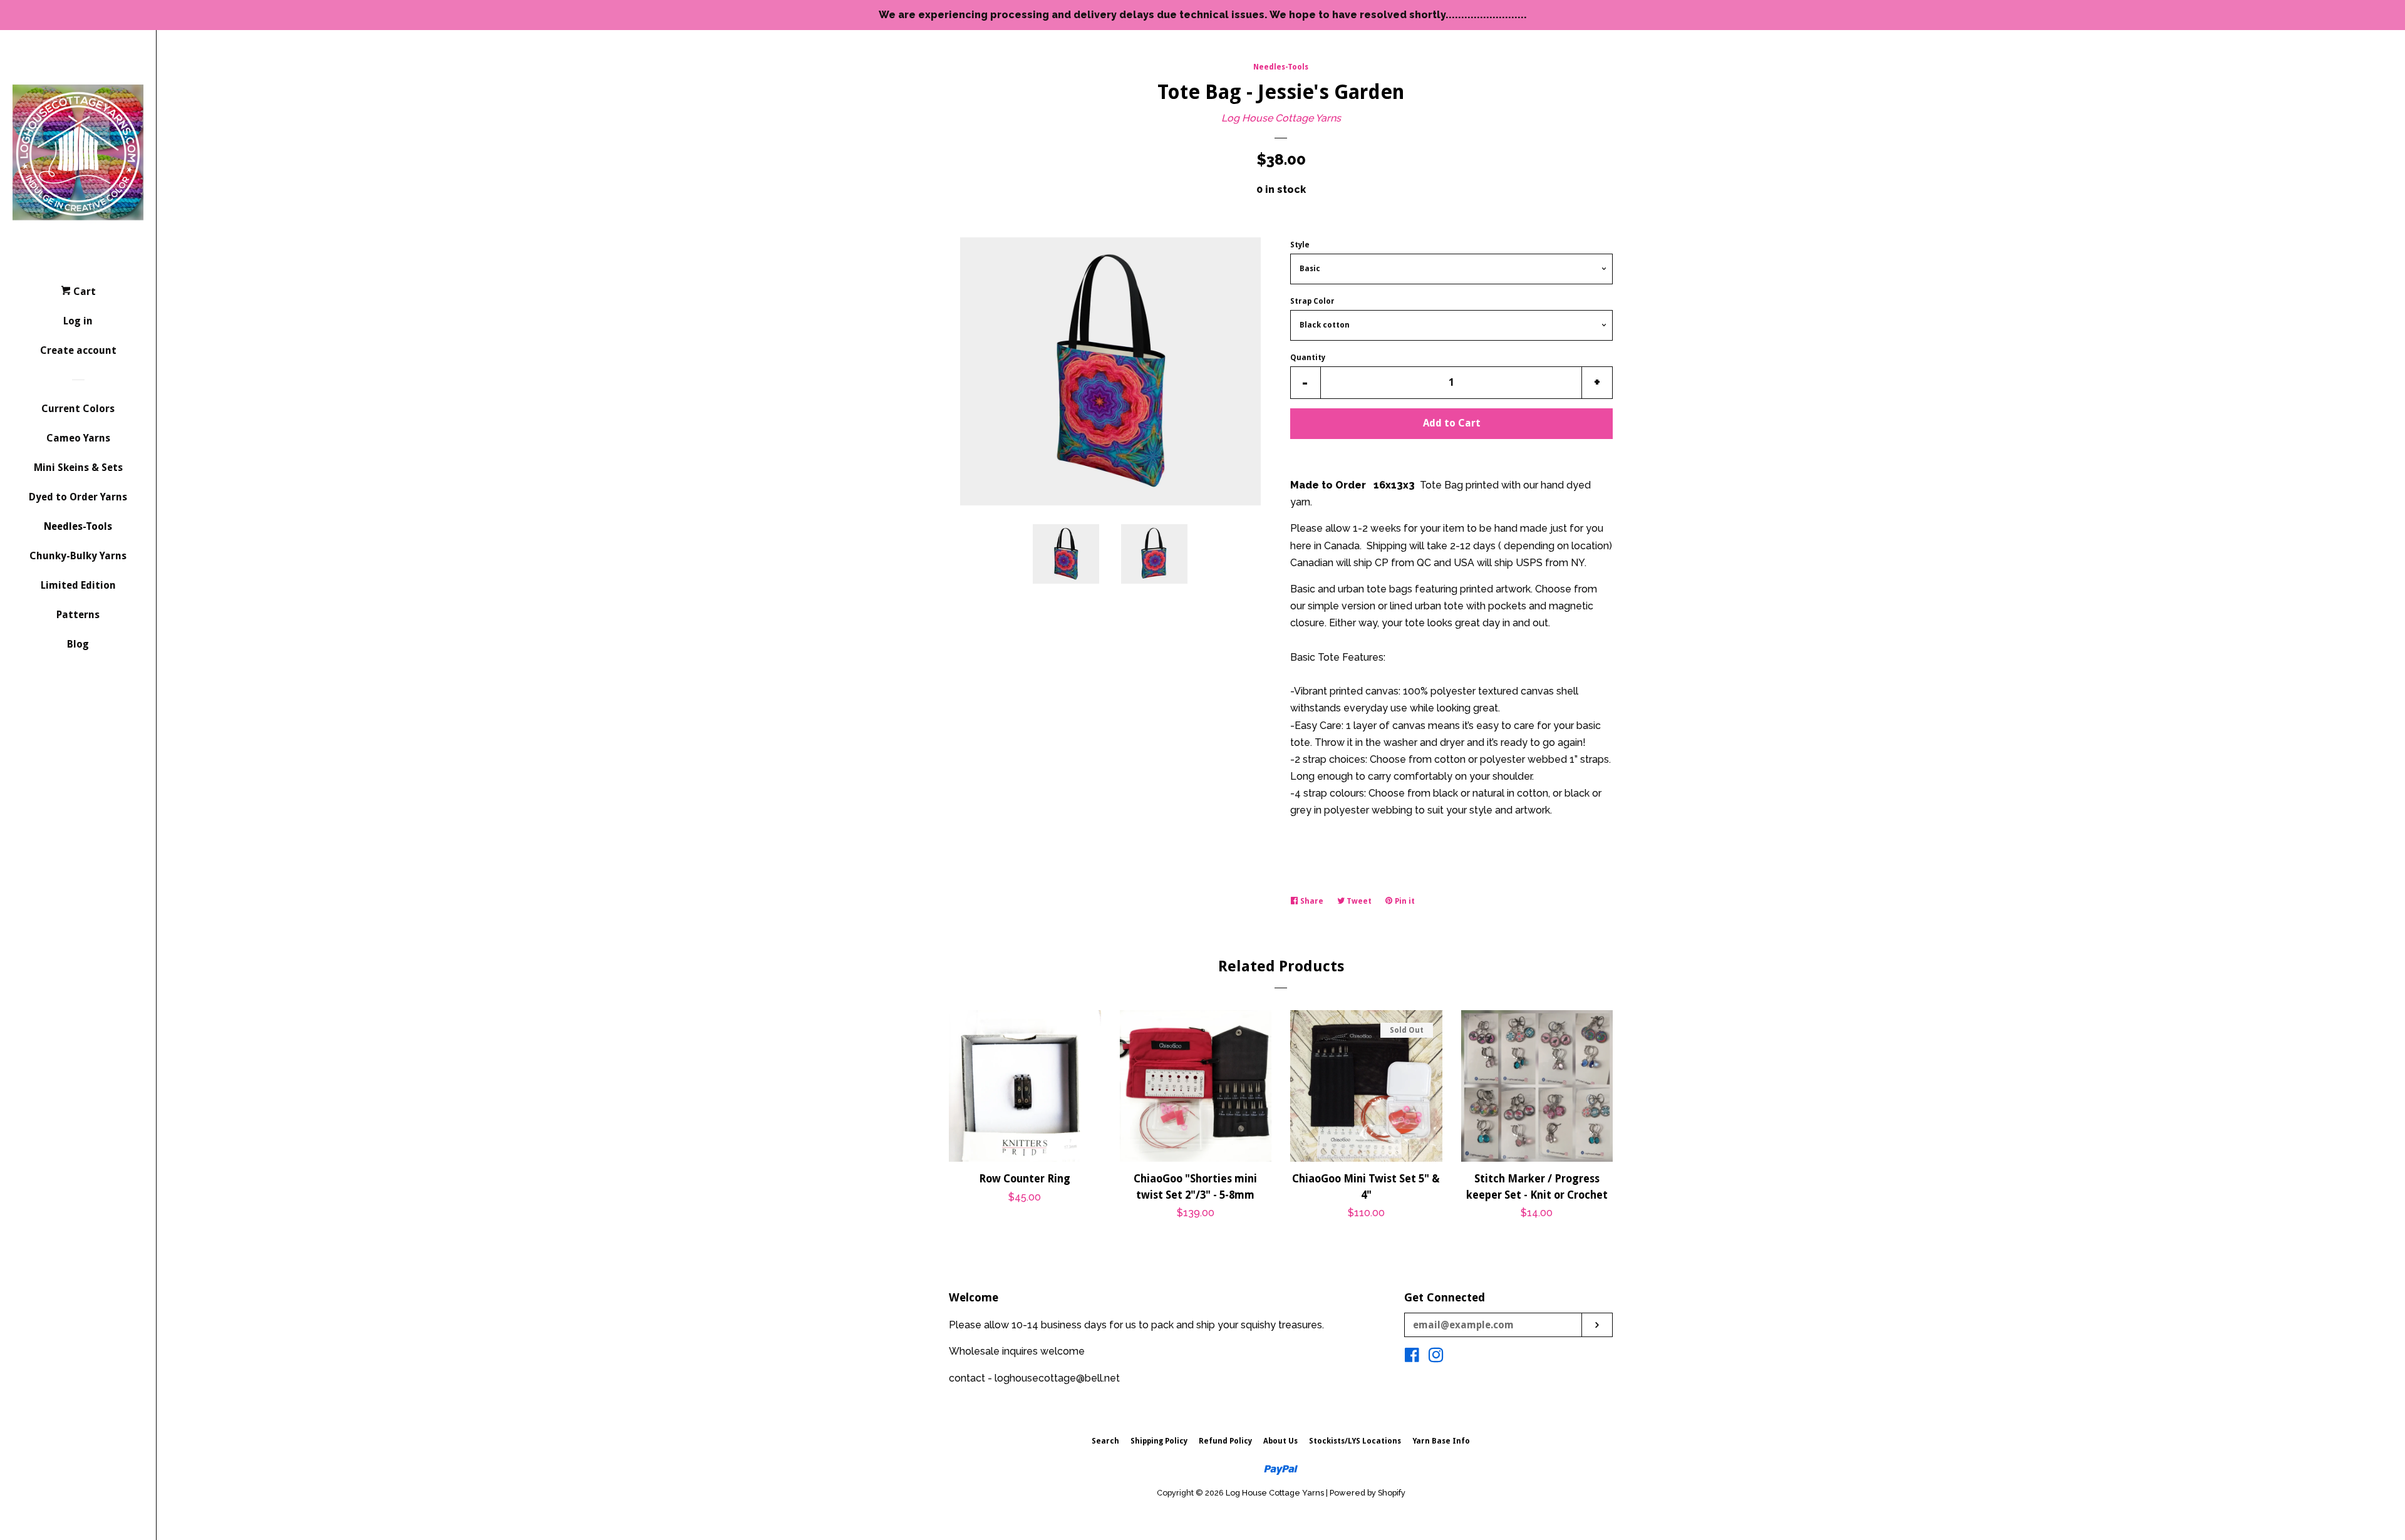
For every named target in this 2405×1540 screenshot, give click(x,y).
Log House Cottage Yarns (1281, 118)
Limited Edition (78, 585)
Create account (78, 350)
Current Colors (78, 409)
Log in (78, 321)
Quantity (1308, 358)
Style (1300, 245)
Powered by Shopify (1368, 1493)
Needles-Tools (78, 526)
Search (1105, 1441)
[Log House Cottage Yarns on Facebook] (1412, 1357)
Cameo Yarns (78, 438)
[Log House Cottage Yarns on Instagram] (1436, 1357)
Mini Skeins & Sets (78, 468)
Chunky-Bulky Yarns (78, 556)
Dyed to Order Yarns (78, 497)
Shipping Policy (1159, 1441)
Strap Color (1312, 301)
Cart (83, 292)
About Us (1280, 1441)
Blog (78, 644)
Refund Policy (1225, 1441)
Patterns (78, 615)
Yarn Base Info (1441, 1441)
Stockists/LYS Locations (1355, 1441)
